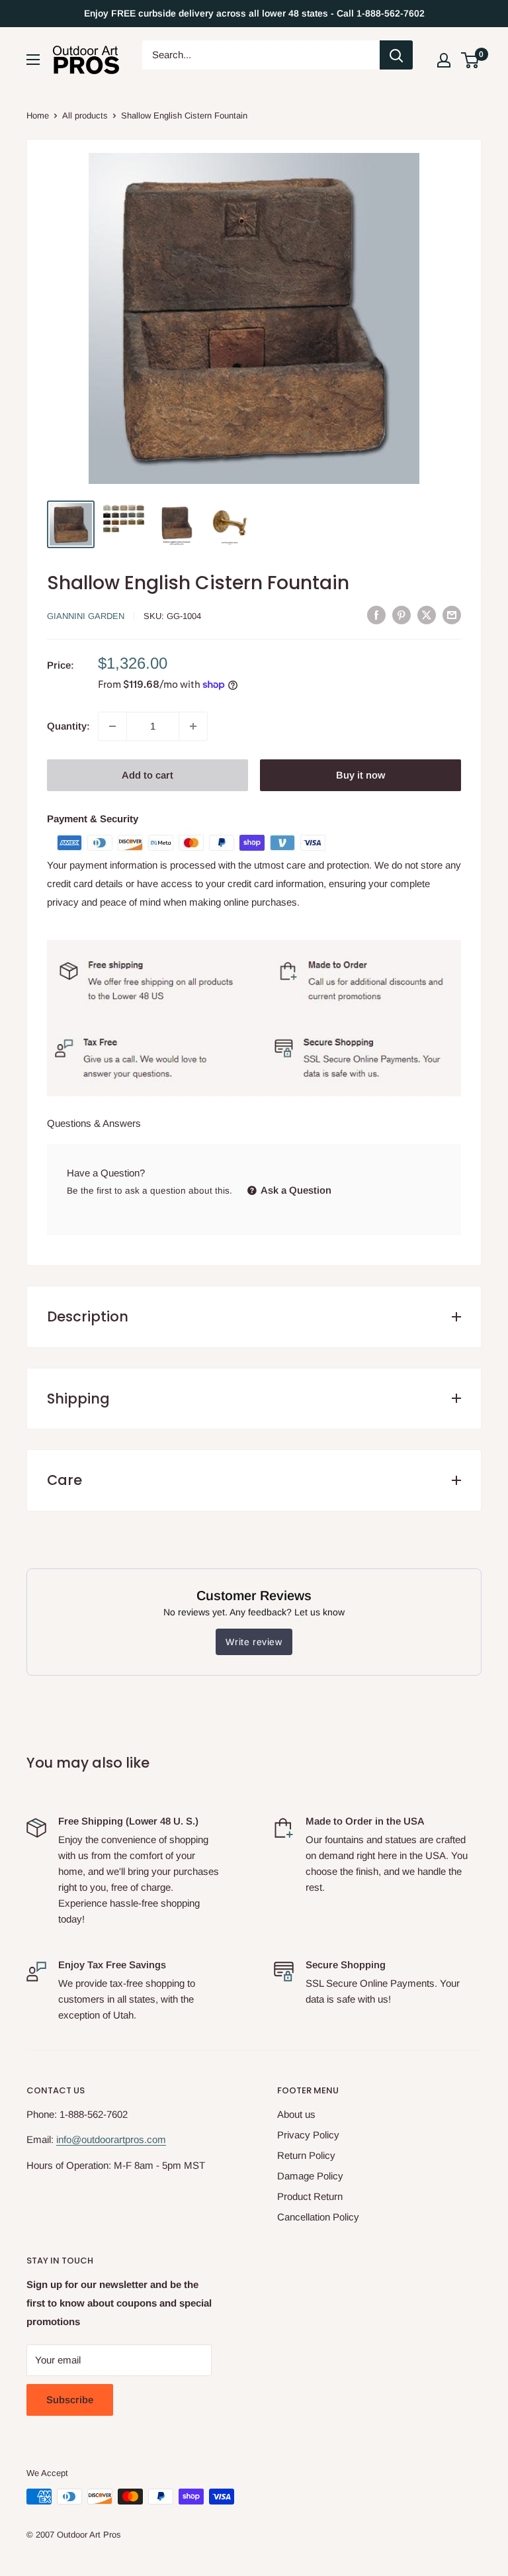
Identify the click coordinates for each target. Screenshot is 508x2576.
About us (296, 2114)
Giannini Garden (86, 616)
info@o (71, 2139)
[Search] (396, 55)
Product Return (310, 2196)
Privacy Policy (308, 2135)
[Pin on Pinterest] (402, 615)
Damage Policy (310, 2176)
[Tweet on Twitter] (427, 615)
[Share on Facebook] (376, 615)
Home (38, 116)
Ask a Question (295, 1190)
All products (85, 116)
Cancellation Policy (318, 2217)
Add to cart (148, 775)
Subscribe (70, 2400)
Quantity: (68, 726)
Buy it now (360, 775)
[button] (470, 60)
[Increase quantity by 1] (193, 726)
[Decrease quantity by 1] (112, 726)
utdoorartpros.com (126, 2139)
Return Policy (306, 2155)
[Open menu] (33, 60)
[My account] (444, 60)
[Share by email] (452, 615)
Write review (254, 1642)
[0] (471, 60)
